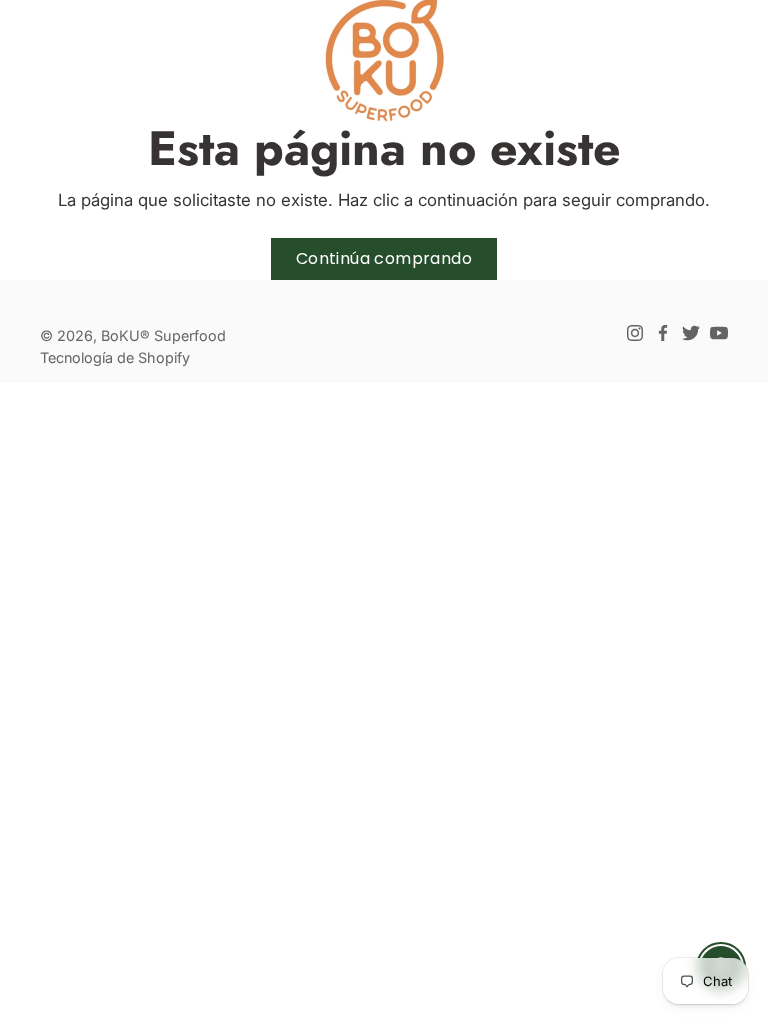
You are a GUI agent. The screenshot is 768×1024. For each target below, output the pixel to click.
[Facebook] (663, 333)
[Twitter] (691, 333)
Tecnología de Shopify (115, 357)
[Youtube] (719, 333)
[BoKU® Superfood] (384, 60)
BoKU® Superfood (163, 335)
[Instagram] (635, 333)
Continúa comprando (384, 258)
